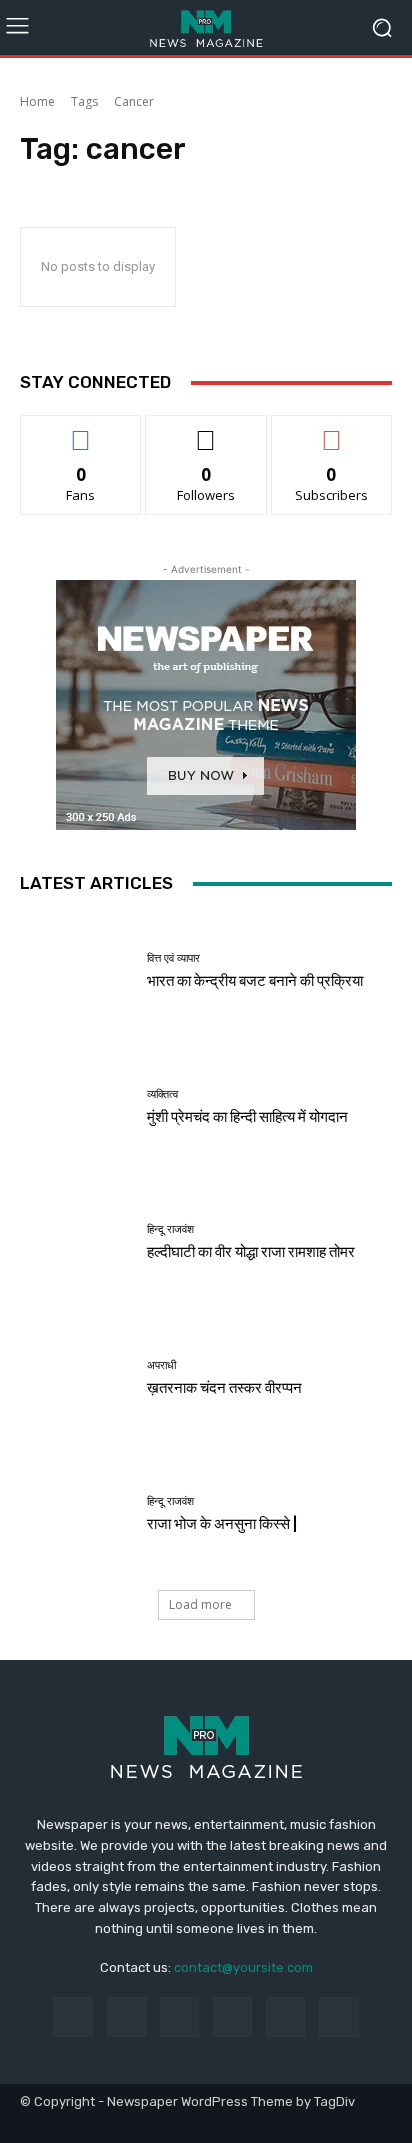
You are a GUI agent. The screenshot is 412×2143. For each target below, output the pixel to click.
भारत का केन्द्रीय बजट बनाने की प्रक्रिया (255, 981)
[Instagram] (126, 2016)
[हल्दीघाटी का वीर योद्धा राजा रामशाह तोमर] (76, 1243)
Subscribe (332, 430)
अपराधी (161, 1365)
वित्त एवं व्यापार (173, 958)
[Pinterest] (232, 2016)
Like (81, 430)
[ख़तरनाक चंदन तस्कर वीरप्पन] (76, 1379)
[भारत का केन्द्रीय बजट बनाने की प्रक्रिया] (76, 972)
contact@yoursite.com (243, 1967)
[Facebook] (72, 2016)
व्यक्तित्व (162, 1094)
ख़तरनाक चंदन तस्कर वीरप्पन (224, 1388)
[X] (338, 2016)
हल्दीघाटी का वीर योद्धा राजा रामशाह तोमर (251, 1252)
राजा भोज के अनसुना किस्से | (222, 1524)
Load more (200, 1604)
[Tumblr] (285, 2016)
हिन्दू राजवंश (170, 1229)
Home (37, 101)
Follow (206, 430)
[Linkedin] (179, 2016)
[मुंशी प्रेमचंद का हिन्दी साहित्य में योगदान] (76, 1108)
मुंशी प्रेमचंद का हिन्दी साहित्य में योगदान (247, 1117)
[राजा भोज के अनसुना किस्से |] (76, 1514)
